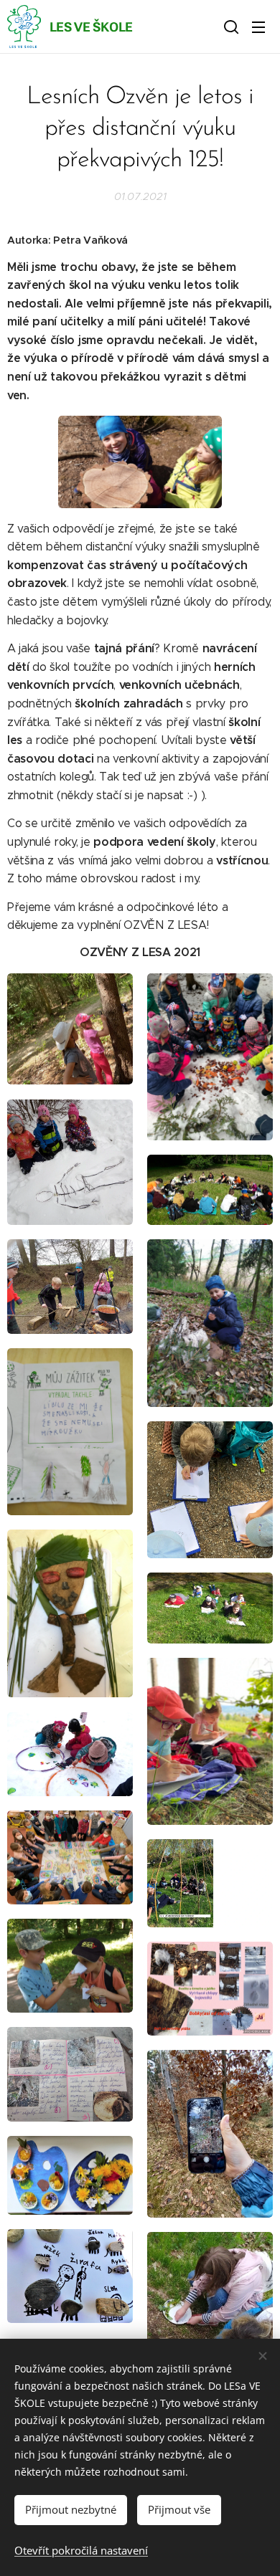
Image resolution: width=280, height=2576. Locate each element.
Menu (258, 27)
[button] (230, 27)
